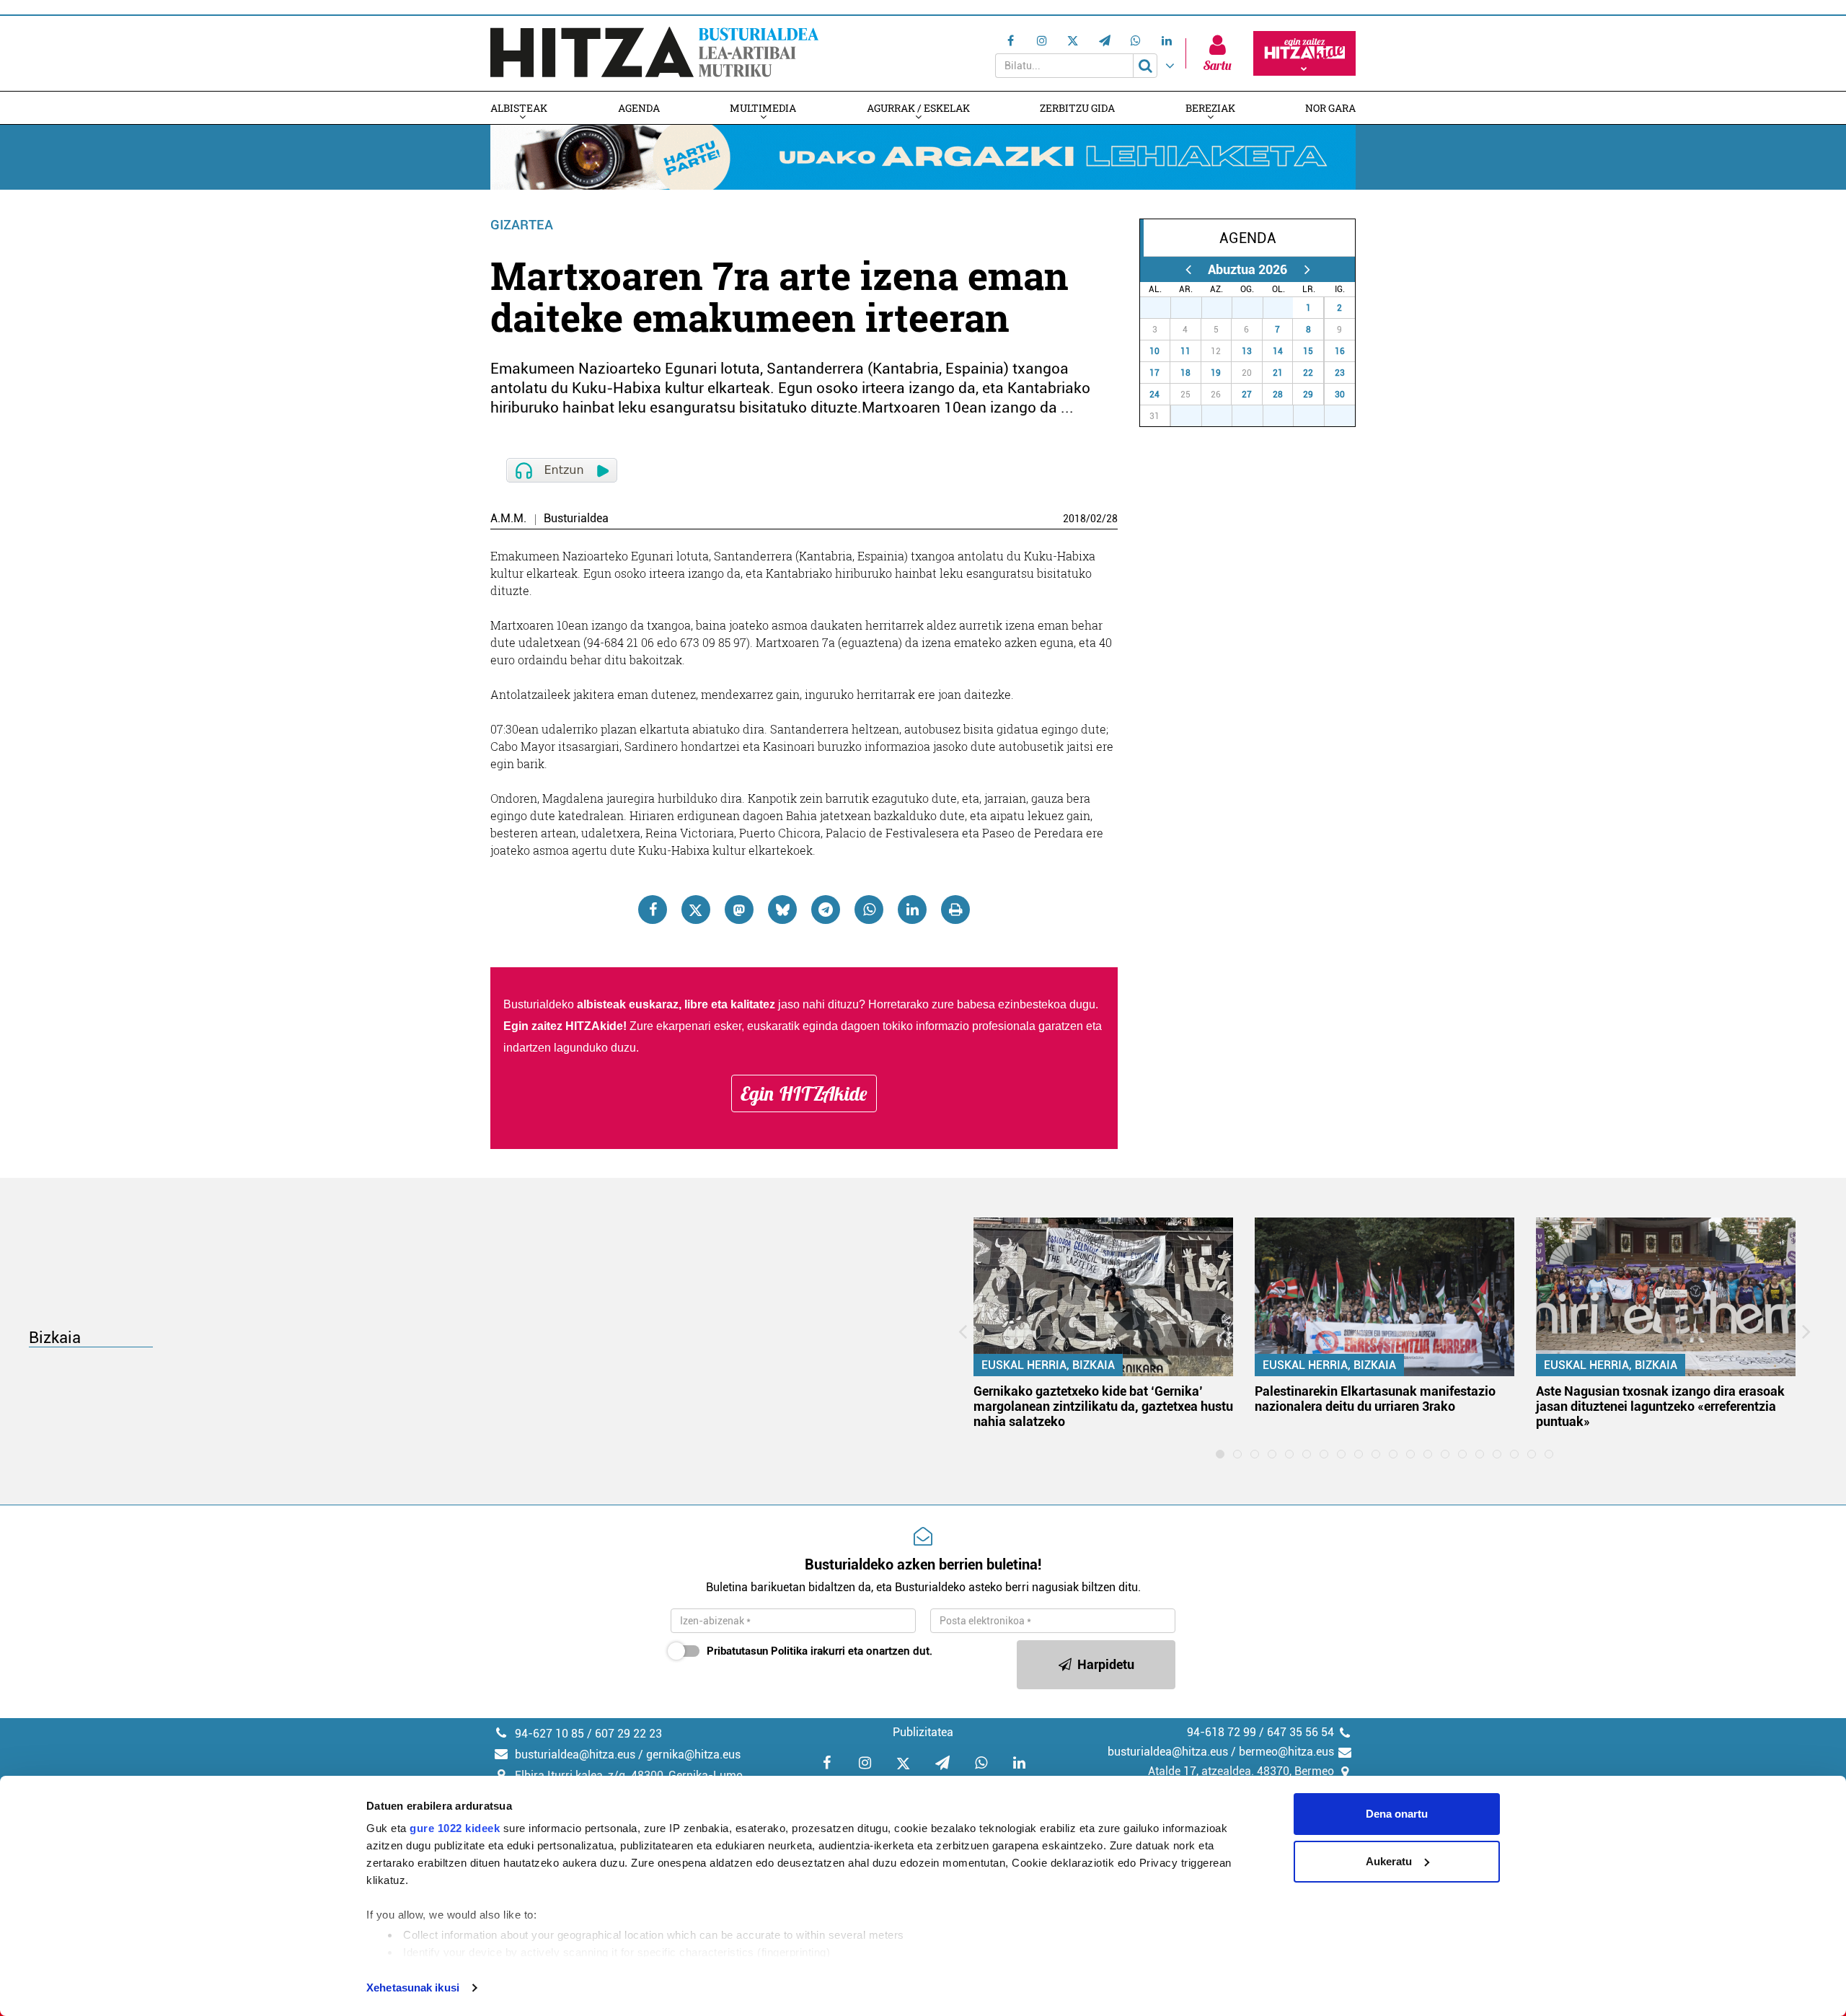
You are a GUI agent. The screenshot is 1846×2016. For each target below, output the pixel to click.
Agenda (639, 108)
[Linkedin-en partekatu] (912, 910)
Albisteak (519, 108)
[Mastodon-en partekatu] (739, 910)
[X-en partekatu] (696, 910)
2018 (1074, 519)
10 (1154, 351)
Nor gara (1330, 108)
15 (1308, 351)
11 (1185, 351)
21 (1278, 373)
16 (1340, 351)
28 (1112, 519)
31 (1286, 308)
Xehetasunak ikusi (413, 1988)
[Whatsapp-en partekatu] (869, 910)
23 (1340, 373)
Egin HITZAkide (804, 1093)
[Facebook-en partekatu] (653, 910)
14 (1278, 351)
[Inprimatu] (955, 910)
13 (1247, 351)
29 (1224, 308)
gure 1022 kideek (455, 1828)
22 (1308, 373)
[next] (1307, 269)
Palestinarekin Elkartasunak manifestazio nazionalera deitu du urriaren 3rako (1375, 1399)
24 (1154, 395)
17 (1154, 373)
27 (1163, 308)
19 (1216, 373)
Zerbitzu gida (1077, 108)
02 (1096, 519)
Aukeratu (1389, 1861)
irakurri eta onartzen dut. (820, 1651)
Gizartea (522, 225)
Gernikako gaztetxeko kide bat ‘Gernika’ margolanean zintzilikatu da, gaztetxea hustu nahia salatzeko (1103, 1406)
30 (1255, 308)
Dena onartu (1397, 1814)
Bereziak (1210, 108)
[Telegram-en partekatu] (826, 910)
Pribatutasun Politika (757, 1651)
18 (1185, 373)
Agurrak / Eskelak (918, 108)
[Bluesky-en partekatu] (782, 910)
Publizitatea (923, 1732)
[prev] (1188, 269)
